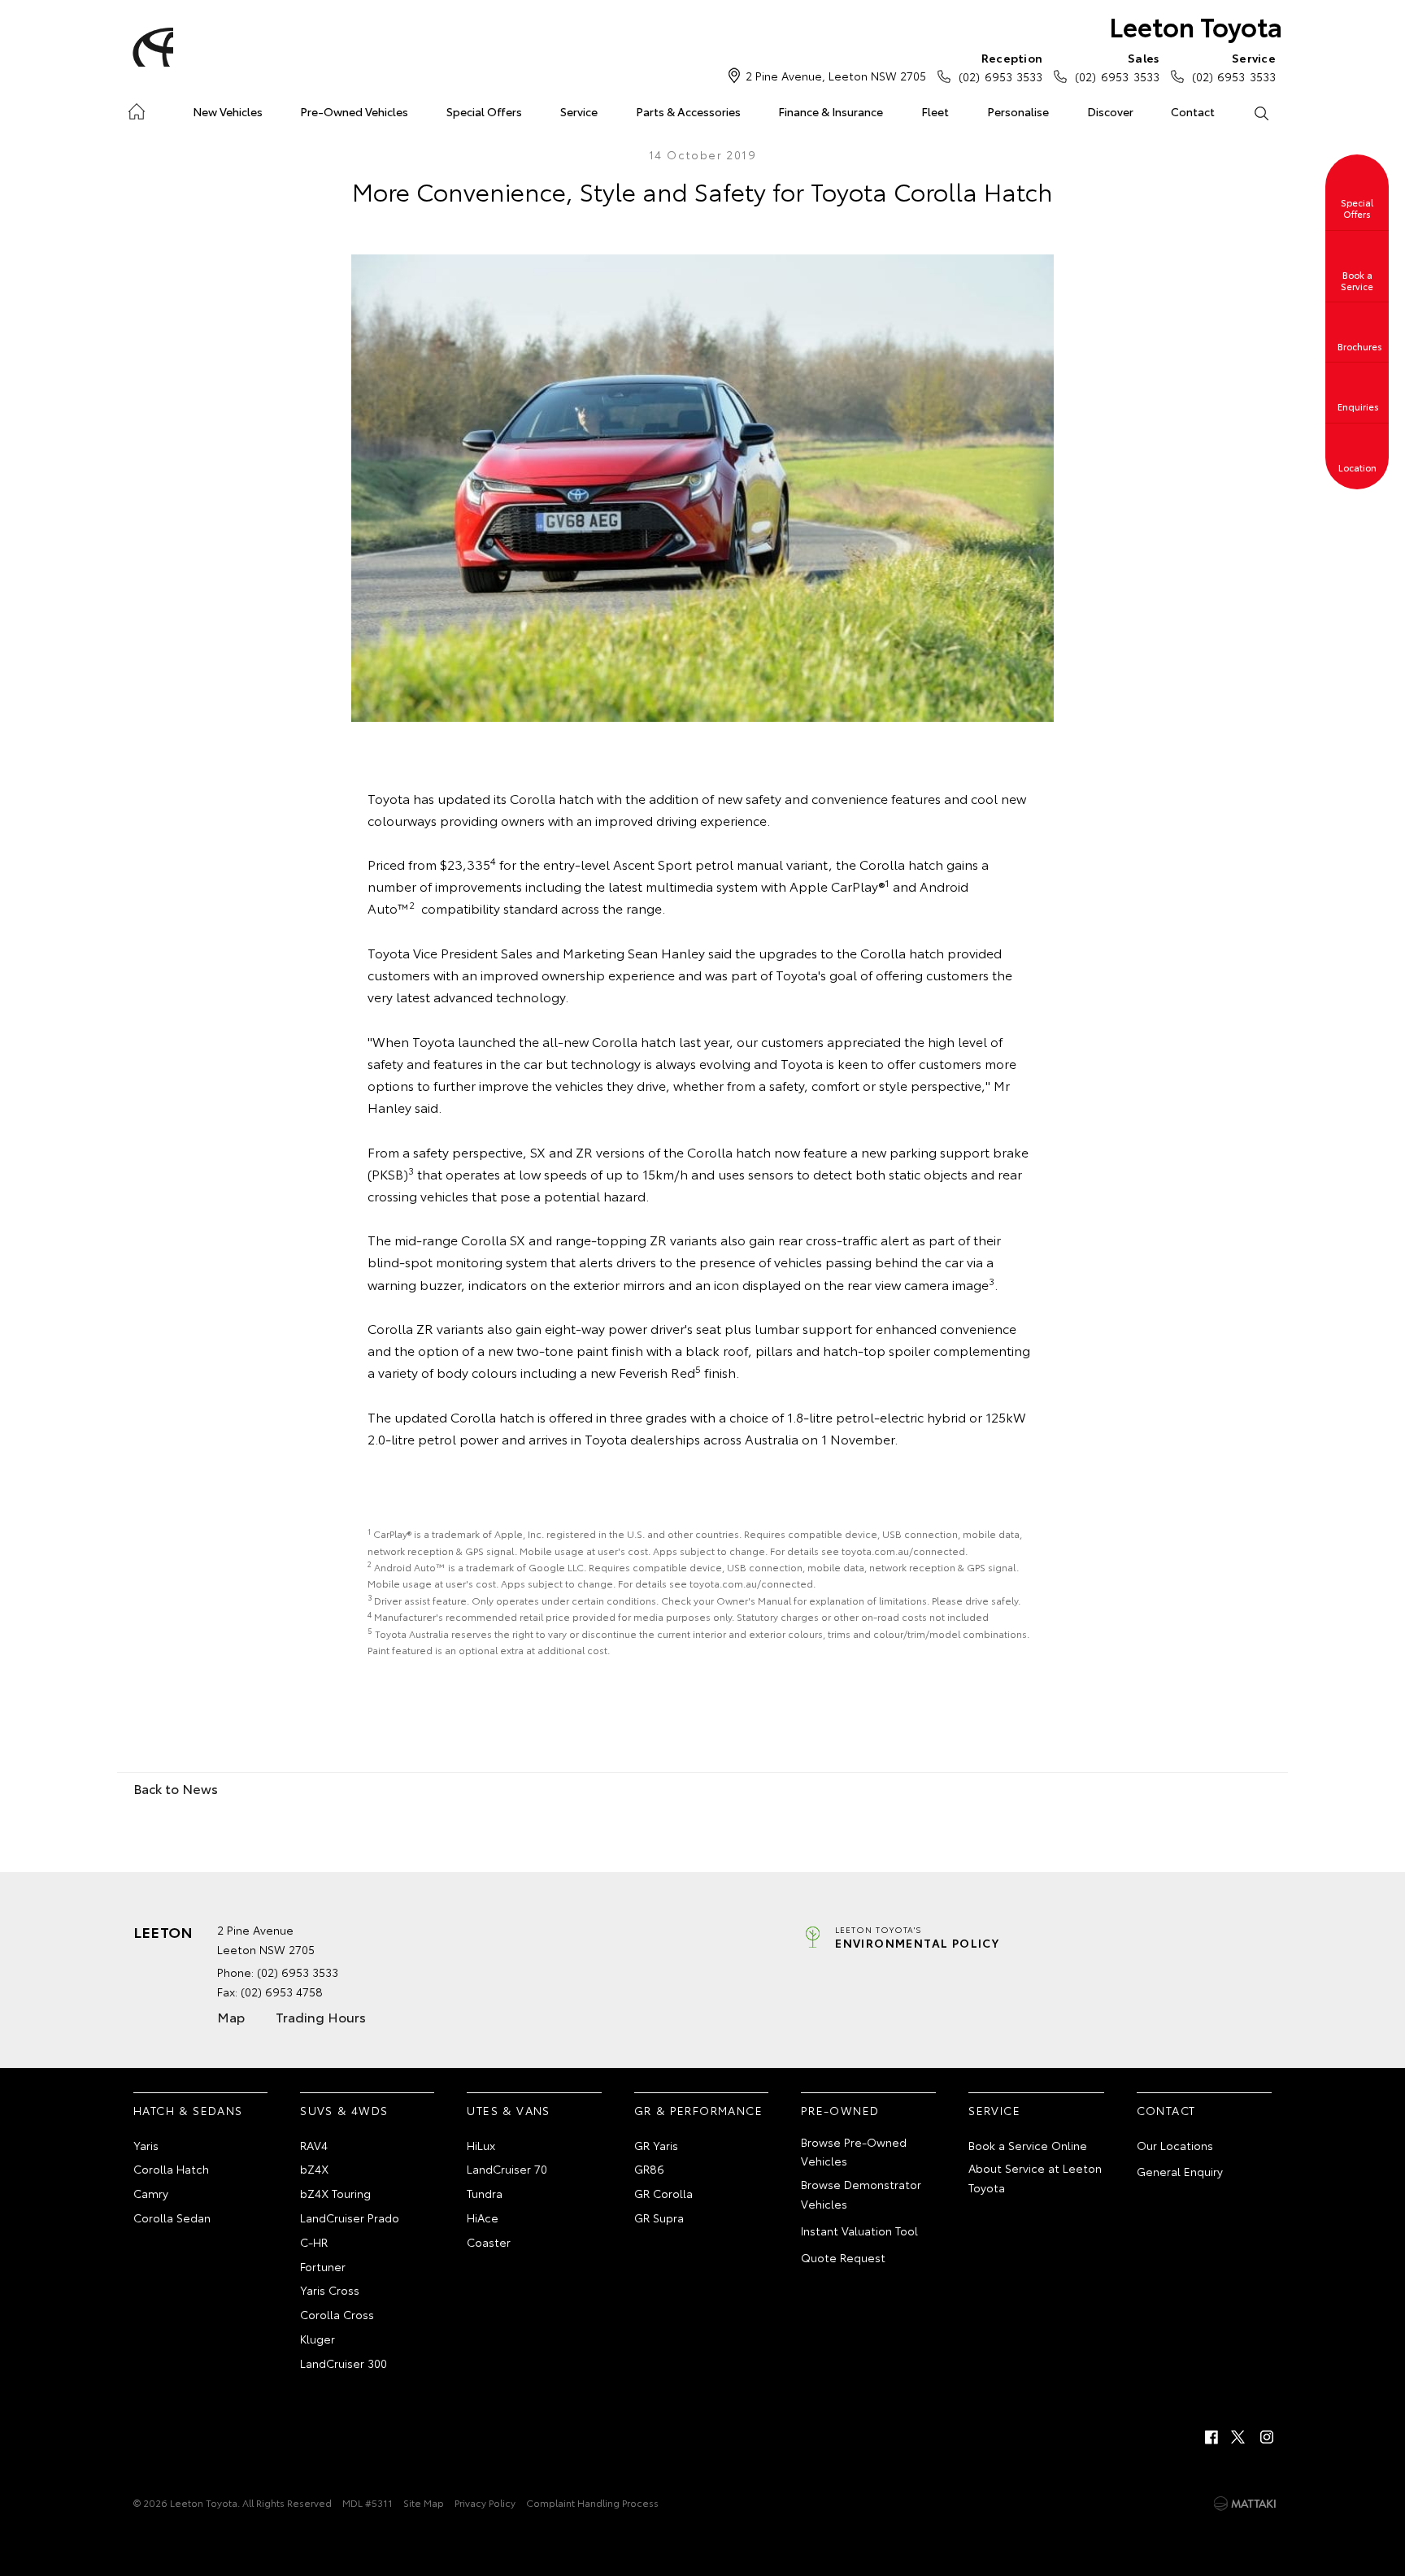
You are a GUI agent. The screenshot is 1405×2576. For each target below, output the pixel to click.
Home (136, 109)
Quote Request (843, 2257)
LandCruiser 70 (507, 2169)
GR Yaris (656, 2145)
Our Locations (1175, 2145)
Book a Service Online (1028, 2145)
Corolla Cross (337, 2314)
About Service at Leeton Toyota (1035, 2178)
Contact (1193, 111)
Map (231, 2016)
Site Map (424, 2502)
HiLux (481, 2145)
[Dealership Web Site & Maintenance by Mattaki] (1245, 2504)
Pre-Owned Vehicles (354, 111)
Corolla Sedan (172, 2218)
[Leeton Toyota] (150, 47)
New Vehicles (228, 111)
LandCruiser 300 (344, 2363)
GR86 (649, 2169)
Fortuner (323, 2266)
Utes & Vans (508, 2110)
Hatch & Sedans (188, 2110)
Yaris (146, 2145)
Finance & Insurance (831, 111)
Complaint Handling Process (592, 2502)
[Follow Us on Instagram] (1267, 2437)
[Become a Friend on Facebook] (1211, 2437)
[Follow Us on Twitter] (1239, 2437)
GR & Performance (698, 2110)
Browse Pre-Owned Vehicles (854, 2152)
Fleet (935, 111)
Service (579, 111)
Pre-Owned (840, 2110)
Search (1261, 112)
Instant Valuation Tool (859, 2231)
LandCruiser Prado (350, 2218)
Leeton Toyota (1196, 26)
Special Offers (484, 111)
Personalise (1018, 111)
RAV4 (314, 2145)
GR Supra (659, 2218)
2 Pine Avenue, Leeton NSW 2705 (836, 76)
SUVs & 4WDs (344, 2110)
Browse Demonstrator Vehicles (861, 2194)
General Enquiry (1180, 2171)
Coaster (489, 2242)
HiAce (483, 2218)
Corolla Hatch (171, 2169)
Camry (151, 2193)
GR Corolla (663, 2193)
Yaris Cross (330, 2290)
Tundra (485, 2193)
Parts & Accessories (688, 111)
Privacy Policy (485, 2502)
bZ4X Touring (335, 2193)
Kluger (318, 2339)
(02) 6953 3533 (1000, 67)
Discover (1110, 111)
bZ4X (314, 2169)
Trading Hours (321, 2016)
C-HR (314, 2242)
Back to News (176, 1788)
